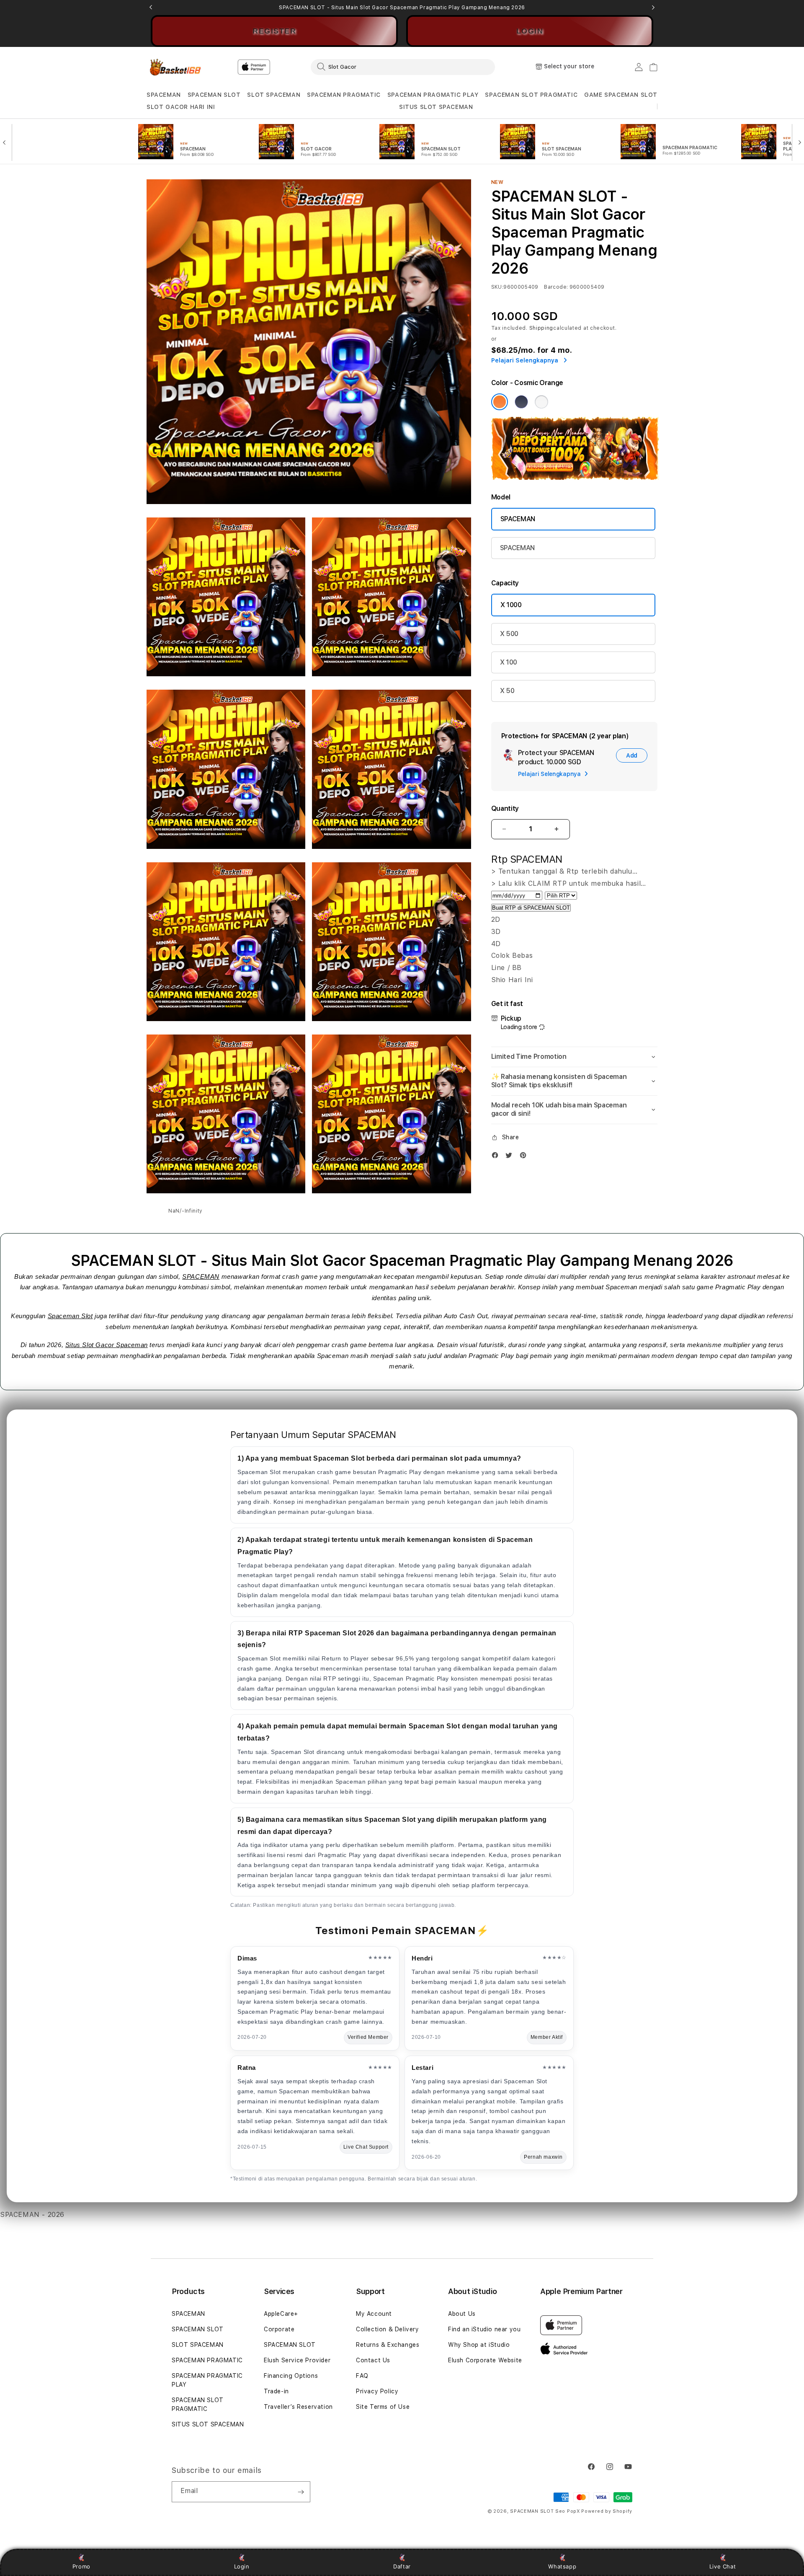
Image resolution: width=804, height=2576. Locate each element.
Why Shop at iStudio (479, 2345)
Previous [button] (151, 8)
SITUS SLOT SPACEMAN (436, 107)
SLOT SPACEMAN (274, 95)
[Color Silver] (541, 402)
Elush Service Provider (297, 2360)
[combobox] (403, 67)
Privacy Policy (377, 2391)
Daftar (402, 2566)
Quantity (505, 808)
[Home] (176, 67)
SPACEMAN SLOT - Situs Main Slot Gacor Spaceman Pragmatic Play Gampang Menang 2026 (402, 8)
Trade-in (276, 2391)
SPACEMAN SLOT (214, 95)
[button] (164, 95)
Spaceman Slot (70, 1316)
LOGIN (530, 31)
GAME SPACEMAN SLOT (621, 95)
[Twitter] (511, 1157)
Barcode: (556, 287)
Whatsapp (562, 2566)
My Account (374, 2314)
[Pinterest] (525, 1157)
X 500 (509, 634)
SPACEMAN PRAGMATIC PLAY (433, 95)
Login (242, 2566)
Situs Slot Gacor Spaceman (107, 1345)
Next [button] (653, 8)
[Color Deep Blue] (521, 402)
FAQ (362, 2376)
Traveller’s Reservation (298, 2407)
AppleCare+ (281, 2314)
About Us (462, 2314)
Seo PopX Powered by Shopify (594, 2511)
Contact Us (373, 2360)
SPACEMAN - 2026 (32, 2215)
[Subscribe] (301, 2492)
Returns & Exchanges (388, 2345)
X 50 (507, 691)
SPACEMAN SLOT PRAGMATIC (531, 95)
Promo (81, 2566)
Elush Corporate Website (485, 2360)
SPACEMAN (164, 95)
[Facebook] (497, 1157)
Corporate (279, 2329)
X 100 (509, 662)
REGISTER (274, 31)
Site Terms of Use (383, 2407)
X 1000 (511, 605)
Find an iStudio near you (484, 2329)
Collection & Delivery (388, 2329)
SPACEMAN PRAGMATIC (344, 95)
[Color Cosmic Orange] (500, 402)
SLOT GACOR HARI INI (181, 107)
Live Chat (723, 2566)
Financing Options (291, 2376)
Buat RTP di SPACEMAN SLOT (531, 908)
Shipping (541, 328)
